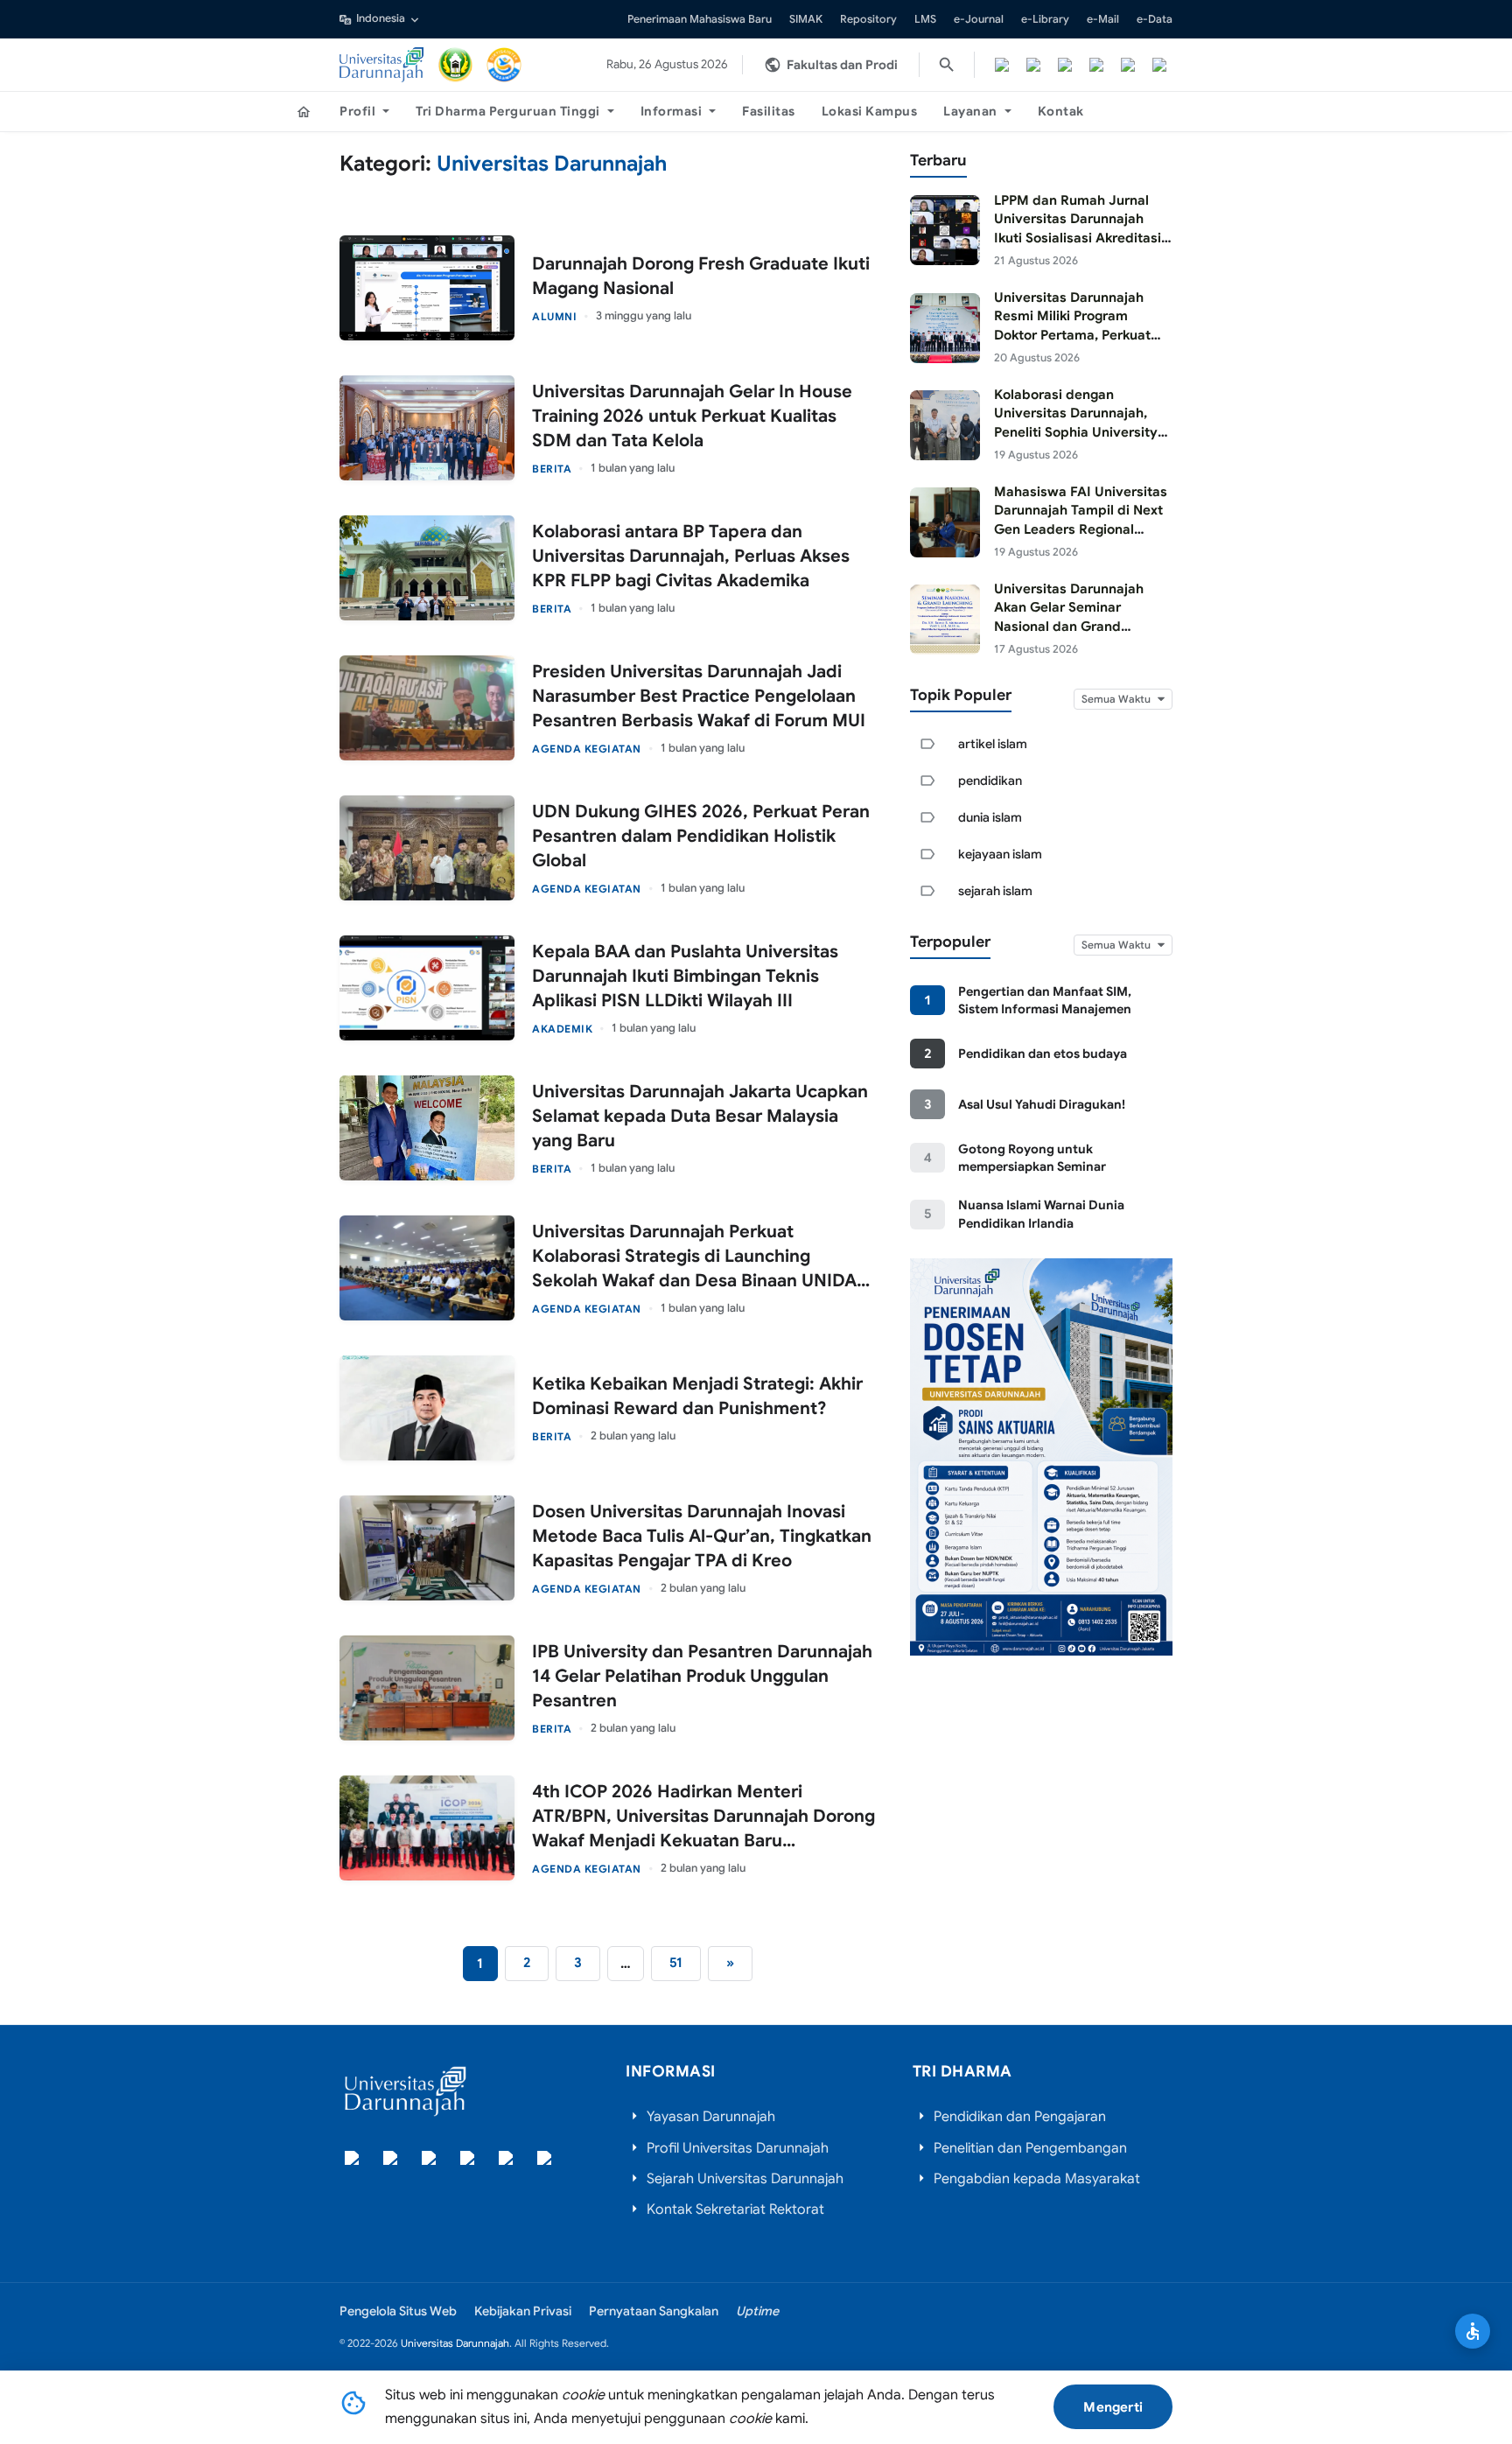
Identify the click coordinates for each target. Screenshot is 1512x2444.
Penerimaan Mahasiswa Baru (700, 19)
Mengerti (1113, 2407)
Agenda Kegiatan (587, 749)
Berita (552, 469)
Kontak (1061, 111)
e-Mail (1103, 19)
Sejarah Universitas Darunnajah (745, 2179)
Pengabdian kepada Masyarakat (1037, 2179)
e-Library (1045, 19)
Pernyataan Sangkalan (654, 2311)
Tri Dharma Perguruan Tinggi (508, 111)
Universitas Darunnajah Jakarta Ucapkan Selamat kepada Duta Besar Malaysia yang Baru (700, 1116)
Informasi (672, 111)
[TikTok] (1096, 65)
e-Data (1155, 19)
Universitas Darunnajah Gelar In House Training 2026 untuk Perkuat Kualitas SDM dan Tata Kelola (692, 416)
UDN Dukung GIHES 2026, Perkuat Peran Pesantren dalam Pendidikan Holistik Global (701, 836)
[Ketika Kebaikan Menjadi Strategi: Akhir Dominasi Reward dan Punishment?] (427, 1408)
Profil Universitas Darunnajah (738, 2148)
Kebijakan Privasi (523, 2311)
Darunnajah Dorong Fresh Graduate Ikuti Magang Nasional (701, 276)
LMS (925, 19)
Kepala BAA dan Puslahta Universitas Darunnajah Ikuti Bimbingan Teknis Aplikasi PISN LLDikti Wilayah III (685, 976)
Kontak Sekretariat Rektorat (735, 2209)
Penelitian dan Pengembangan (1030, 2148)
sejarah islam (995, 891)
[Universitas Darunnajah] (382, 65)
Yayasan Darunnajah (711, 2117)
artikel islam (993, 744)
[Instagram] (1065, 65)
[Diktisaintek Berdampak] (504, 65)
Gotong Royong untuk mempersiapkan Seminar (1032, 1158)
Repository (868, 19)
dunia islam (990, 817)
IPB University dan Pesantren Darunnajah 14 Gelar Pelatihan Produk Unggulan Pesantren (702, 1676)
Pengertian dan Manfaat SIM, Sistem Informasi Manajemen (1045, 1000)
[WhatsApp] (1159, 65)
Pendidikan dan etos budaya (1043, 1054)
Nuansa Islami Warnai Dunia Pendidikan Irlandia (1041, 1214)
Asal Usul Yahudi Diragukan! (1042, 1104)
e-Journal (979, 19)
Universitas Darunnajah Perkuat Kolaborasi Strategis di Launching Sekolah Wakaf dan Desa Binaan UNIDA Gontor (694, 1257)
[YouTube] (1128, 65)
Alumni (554, 316)
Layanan (970, 111)
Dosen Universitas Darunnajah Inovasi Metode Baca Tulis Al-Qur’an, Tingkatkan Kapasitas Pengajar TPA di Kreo (702, 1536)
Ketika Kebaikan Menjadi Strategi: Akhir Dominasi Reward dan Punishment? (697, 1396)
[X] (1033, 65)
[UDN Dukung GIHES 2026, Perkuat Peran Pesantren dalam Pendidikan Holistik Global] (427, 848)
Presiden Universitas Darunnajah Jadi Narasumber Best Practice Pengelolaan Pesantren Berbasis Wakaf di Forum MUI (699, 696)
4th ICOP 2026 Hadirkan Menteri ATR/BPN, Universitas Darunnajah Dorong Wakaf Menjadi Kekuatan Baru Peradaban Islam (703, 1817)
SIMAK (806, 19)
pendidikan (990, 781)
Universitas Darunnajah (455, 2343)
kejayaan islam (1000, 854)
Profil (357, 111)
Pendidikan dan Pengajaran (1020, 2117)
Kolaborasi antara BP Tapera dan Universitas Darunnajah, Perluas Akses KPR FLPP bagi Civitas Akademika (691, 556)
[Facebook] (1002, 65)
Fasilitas (769, 111)
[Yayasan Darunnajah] (456, 65)
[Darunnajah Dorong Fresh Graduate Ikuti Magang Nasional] (427, 288)
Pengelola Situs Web (398, 2311)
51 (676, 1962)
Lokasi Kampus (870, 111)
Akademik (562, 1029)
